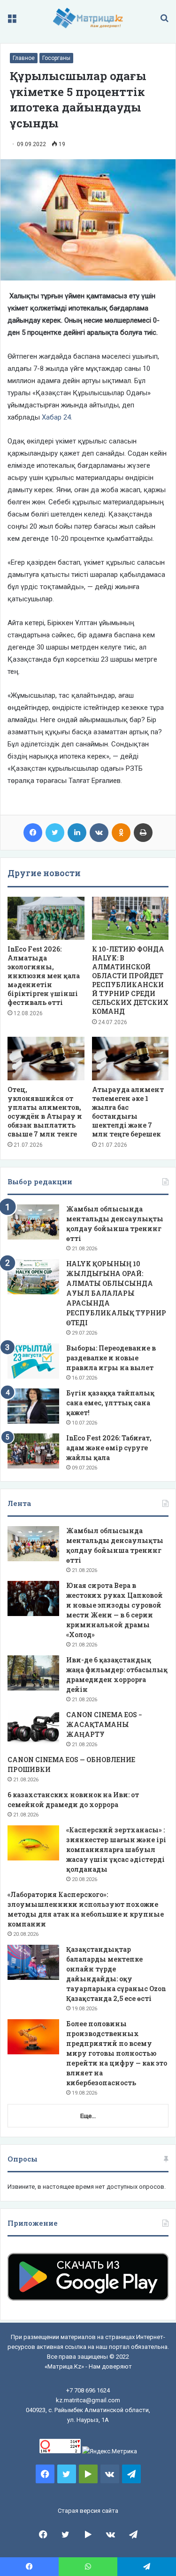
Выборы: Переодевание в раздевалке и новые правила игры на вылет (111, 1358)
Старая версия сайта (88, 2511)
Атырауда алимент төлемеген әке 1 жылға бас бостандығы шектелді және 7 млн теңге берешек (128, 1112)
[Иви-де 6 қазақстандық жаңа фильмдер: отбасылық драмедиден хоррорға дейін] (33, 1673)
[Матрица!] (88, 18)
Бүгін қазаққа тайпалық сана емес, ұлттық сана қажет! (110, 1403)
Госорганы (56, 58)
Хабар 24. (57, 417)
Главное (24, 58)
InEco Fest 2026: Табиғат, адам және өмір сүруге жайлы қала (109, 1448)
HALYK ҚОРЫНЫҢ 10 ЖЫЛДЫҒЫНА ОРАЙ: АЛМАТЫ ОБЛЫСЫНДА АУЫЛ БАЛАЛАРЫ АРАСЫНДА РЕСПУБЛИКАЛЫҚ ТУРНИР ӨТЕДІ (116, 1293)
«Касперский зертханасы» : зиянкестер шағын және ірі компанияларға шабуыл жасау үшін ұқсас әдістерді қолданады (116, 1849)
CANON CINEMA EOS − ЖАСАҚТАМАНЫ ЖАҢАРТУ (104, 1724)
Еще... (88, 2116)
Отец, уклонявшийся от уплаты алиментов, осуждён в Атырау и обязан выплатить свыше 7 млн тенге (45, 1112)
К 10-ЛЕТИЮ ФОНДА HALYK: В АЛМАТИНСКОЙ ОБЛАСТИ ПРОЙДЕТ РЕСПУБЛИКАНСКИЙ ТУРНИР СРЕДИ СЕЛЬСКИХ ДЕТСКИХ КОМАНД (130, 980)
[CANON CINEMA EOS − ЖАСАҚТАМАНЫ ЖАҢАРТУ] (33, 1728)
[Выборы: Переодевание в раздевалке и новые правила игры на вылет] (33, 1361)
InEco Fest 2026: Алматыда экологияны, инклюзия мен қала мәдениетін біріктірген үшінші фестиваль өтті (44, 976)
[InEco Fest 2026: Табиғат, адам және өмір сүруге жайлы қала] (33, 1451)
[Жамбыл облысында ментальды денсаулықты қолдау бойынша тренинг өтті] (33, 1222)
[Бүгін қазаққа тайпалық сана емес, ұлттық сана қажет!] (33, 1406)
